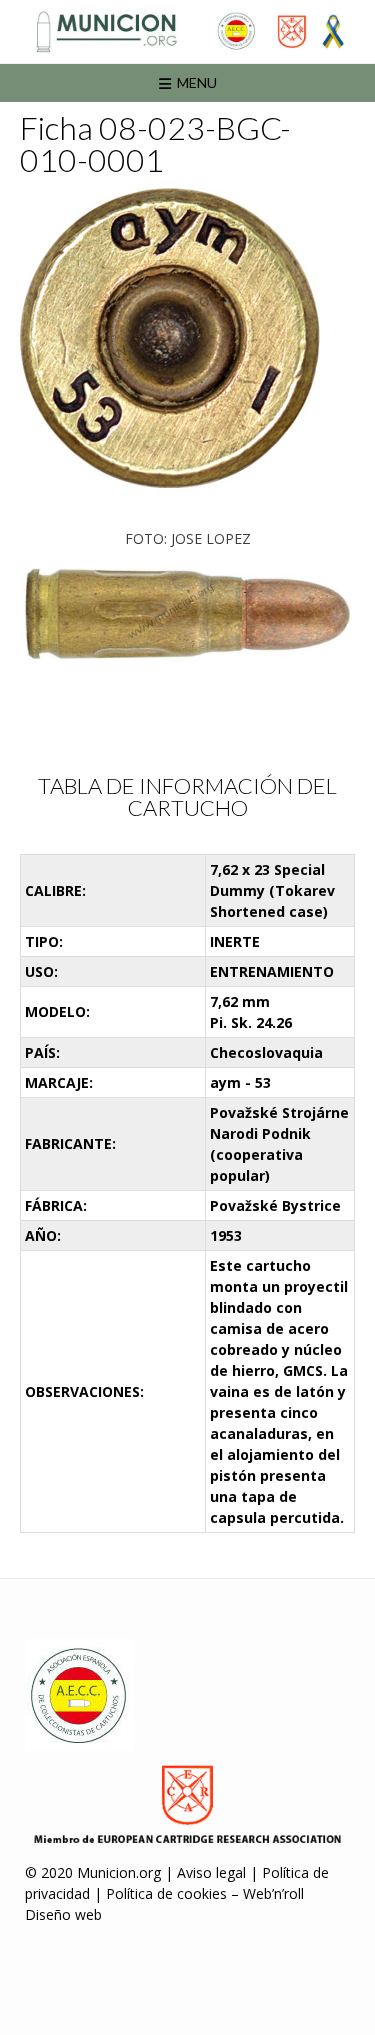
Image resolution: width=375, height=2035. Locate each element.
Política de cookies (166, 1893)
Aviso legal (211, 1872)
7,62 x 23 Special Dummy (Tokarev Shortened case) (272, 890)
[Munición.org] (187, 31)
